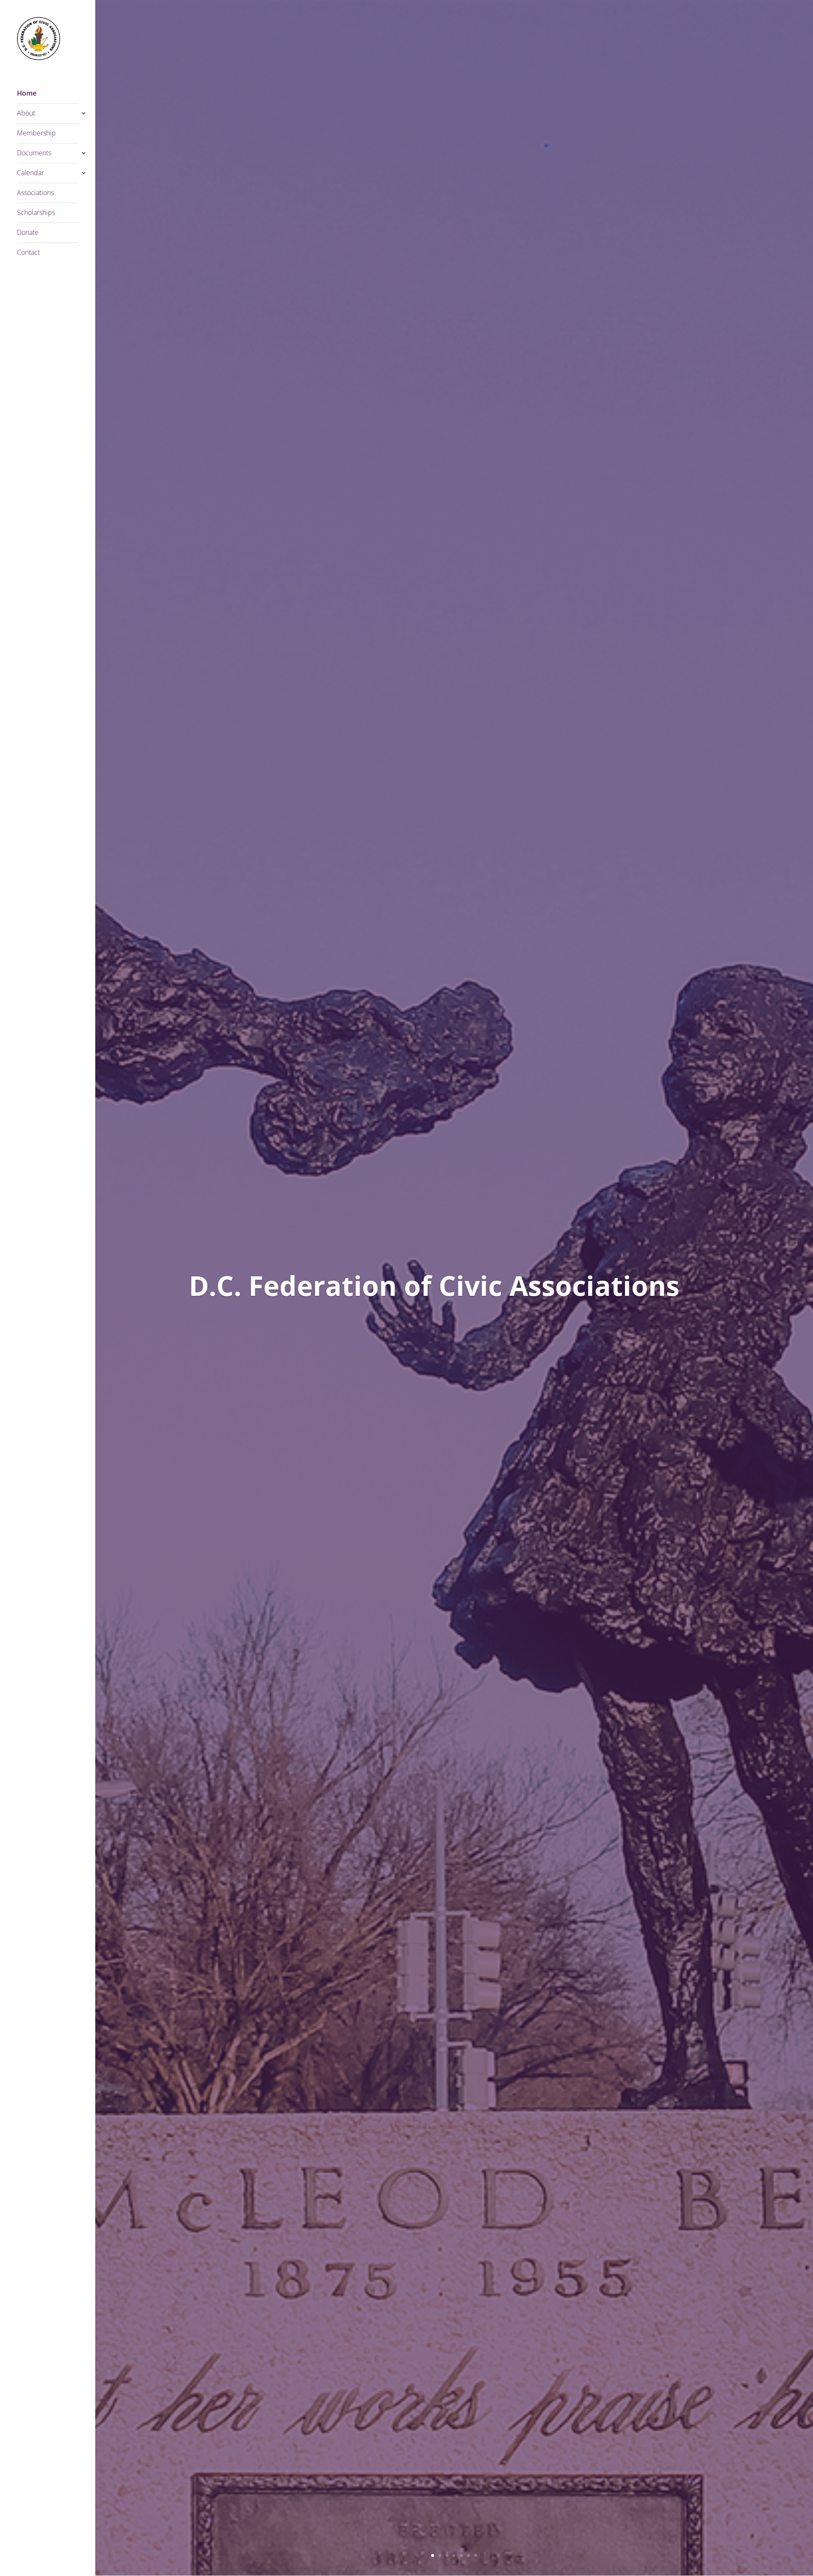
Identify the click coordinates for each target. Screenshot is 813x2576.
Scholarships (36, 213)
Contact (28, 253)
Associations (35, 193)
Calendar (30, 174)
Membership (36, 134)
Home (27, 94)
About (26, 114)
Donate (28, 233)
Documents (34, 154)
